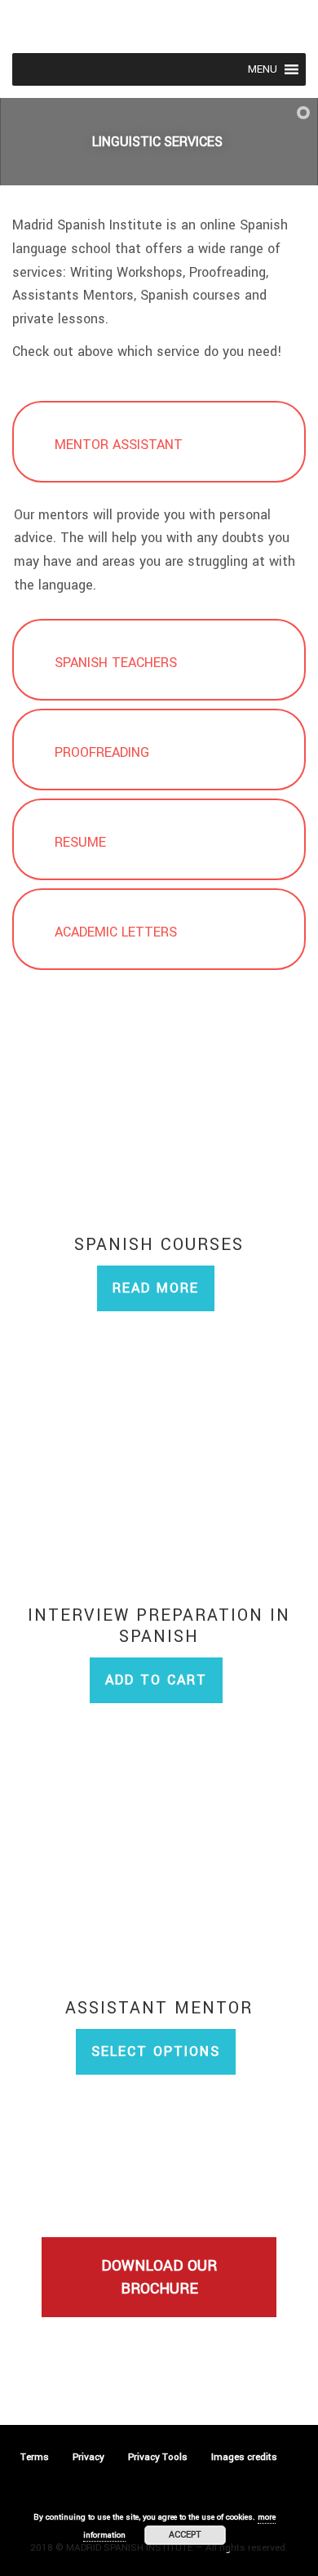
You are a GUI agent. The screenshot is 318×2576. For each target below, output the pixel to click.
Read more (156, 1288)
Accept (185, 2535)
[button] (263, 69)
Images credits (244, 2457)
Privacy (88, 2457)
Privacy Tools (158, 2457)
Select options (156, 2051)
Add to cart (156, 1680)
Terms (35, 2457)
